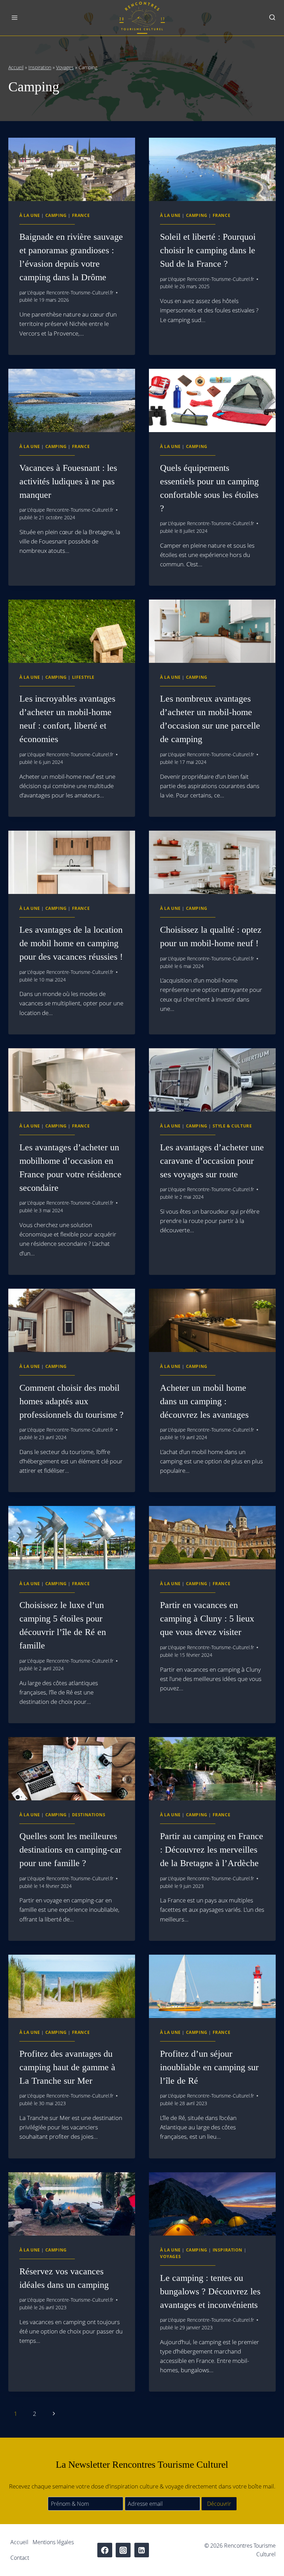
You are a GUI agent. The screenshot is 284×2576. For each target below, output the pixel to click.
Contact (20, 2558)
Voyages (65, 67)
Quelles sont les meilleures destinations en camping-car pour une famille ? (70, 1850)
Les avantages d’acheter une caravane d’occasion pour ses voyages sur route (212, 1161)
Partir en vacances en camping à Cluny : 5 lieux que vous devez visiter (207, 1619)
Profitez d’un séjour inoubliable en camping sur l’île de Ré (209, 2067)
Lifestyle (83, 677)
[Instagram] (123, 2550)
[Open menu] (15, 18)
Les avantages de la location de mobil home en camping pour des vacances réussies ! (71, 943)
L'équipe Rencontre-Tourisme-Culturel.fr (70, 293)
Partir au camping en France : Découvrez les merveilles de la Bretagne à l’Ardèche (212, 1850)
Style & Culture (232, 1126)
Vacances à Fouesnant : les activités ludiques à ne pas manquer (68, 481)
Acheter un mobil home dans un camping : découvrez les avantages (204, 1401)
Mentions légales (53, 2542)
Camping (56, 215)
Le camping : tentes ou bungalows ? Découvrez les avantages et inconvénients (210, 2291)
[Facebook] (105, 2550)
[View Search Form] (272, 18)
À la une (30, 215)
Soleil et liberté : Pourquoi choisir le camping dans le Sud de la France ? (208, 250)
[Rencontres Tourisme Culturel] (142, 18)
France (81, 215)
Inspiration (40, 67)
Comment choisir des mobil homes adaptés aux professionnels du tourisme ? (72, 1401)
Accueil (16, 67)
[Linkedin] (142, 2550)
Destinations (89, 1815)
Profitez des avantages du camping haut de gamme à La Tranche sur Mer (67, 2067)
